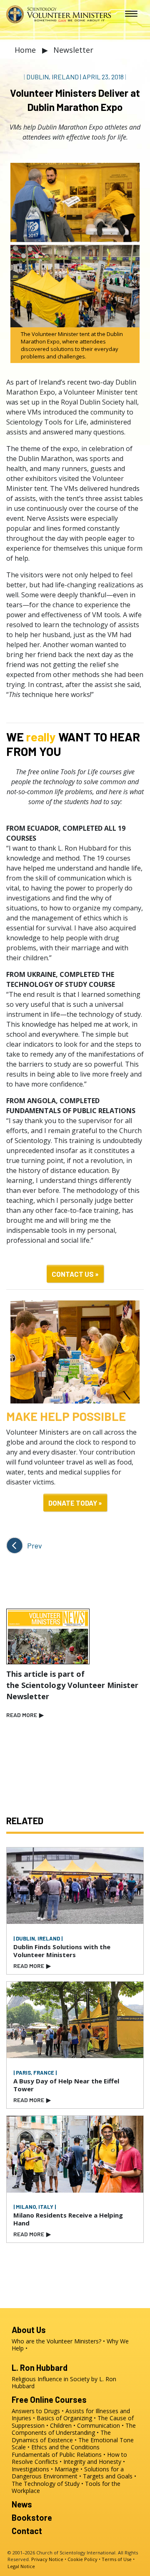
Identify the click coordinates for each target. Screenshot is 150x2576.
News (22, 2504)
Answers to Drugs (36, 2411)
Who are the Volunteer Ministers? (56, 2341)
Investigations (30, 2469)
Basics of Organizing (64, 2418)
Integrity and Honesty (92, 2462)
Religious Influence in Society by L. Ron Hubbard (64, 2383)
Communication (99, 2425)
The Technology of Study (46, 2484)
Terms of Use (117, 2559)
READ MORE (25, 1715)
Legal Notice (21, 2566)
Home (26, 50)
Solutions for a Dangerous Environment (68, 2473)
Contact (27, 2531)
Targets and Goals (108, 2476)
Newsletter (73, 50)
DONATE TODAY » (75, 1503)
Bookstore (32, 2517)
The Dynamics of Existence (61, 2436)
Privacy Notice (47, 2559)
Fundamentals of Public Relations (57, 2455)
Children (61, 2425)
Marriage (67, 2469)
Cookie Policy (82, 2559)
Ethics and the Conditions (65, 2447)
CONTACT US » (75, 1274)
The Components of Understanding (74, 2429)
